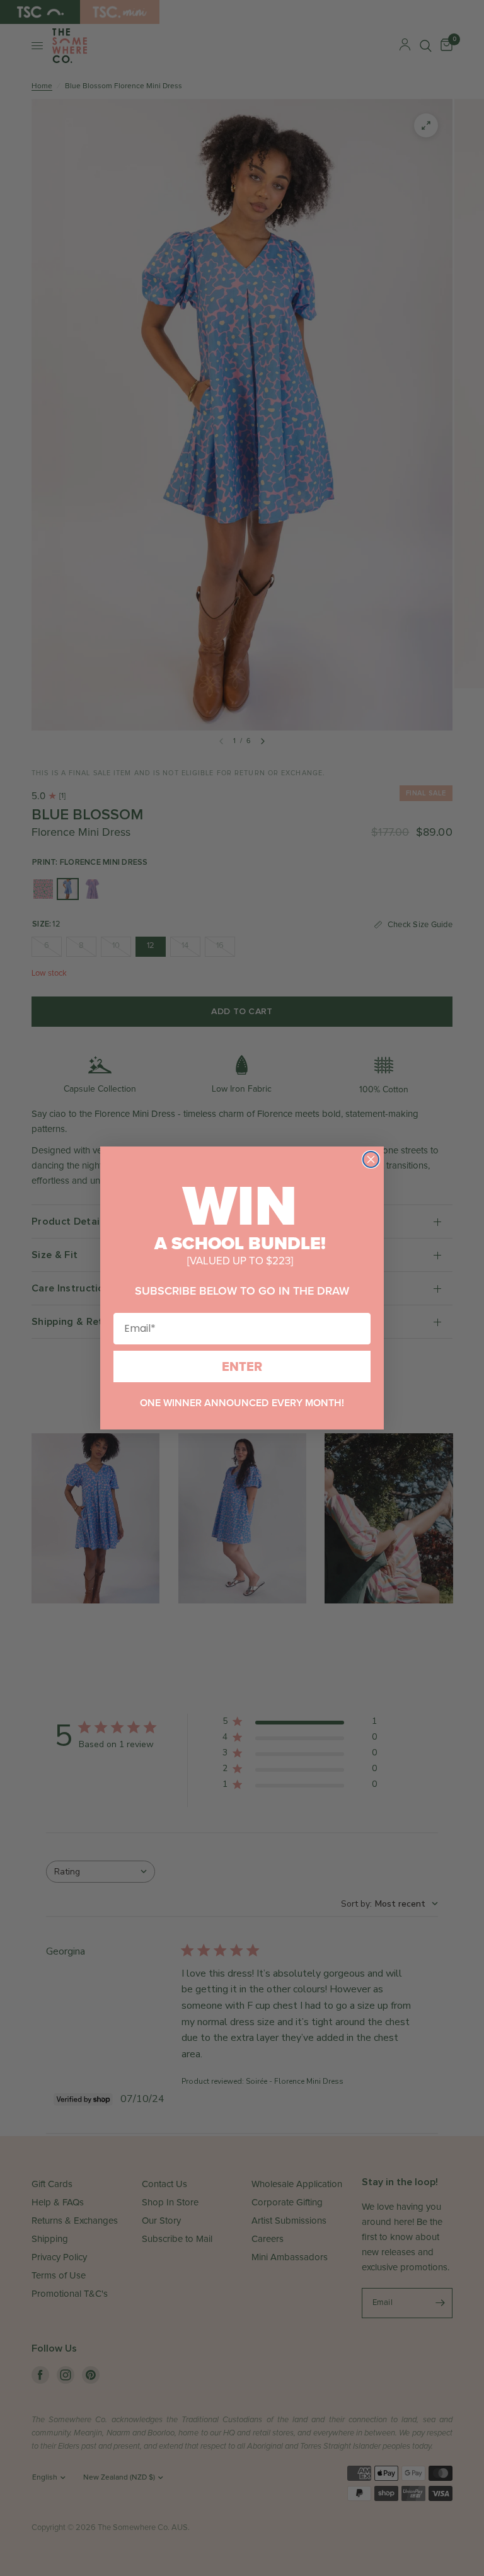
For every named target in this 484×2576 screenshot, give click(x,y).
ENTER (242, 1366)
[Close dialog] (371, 1159)
